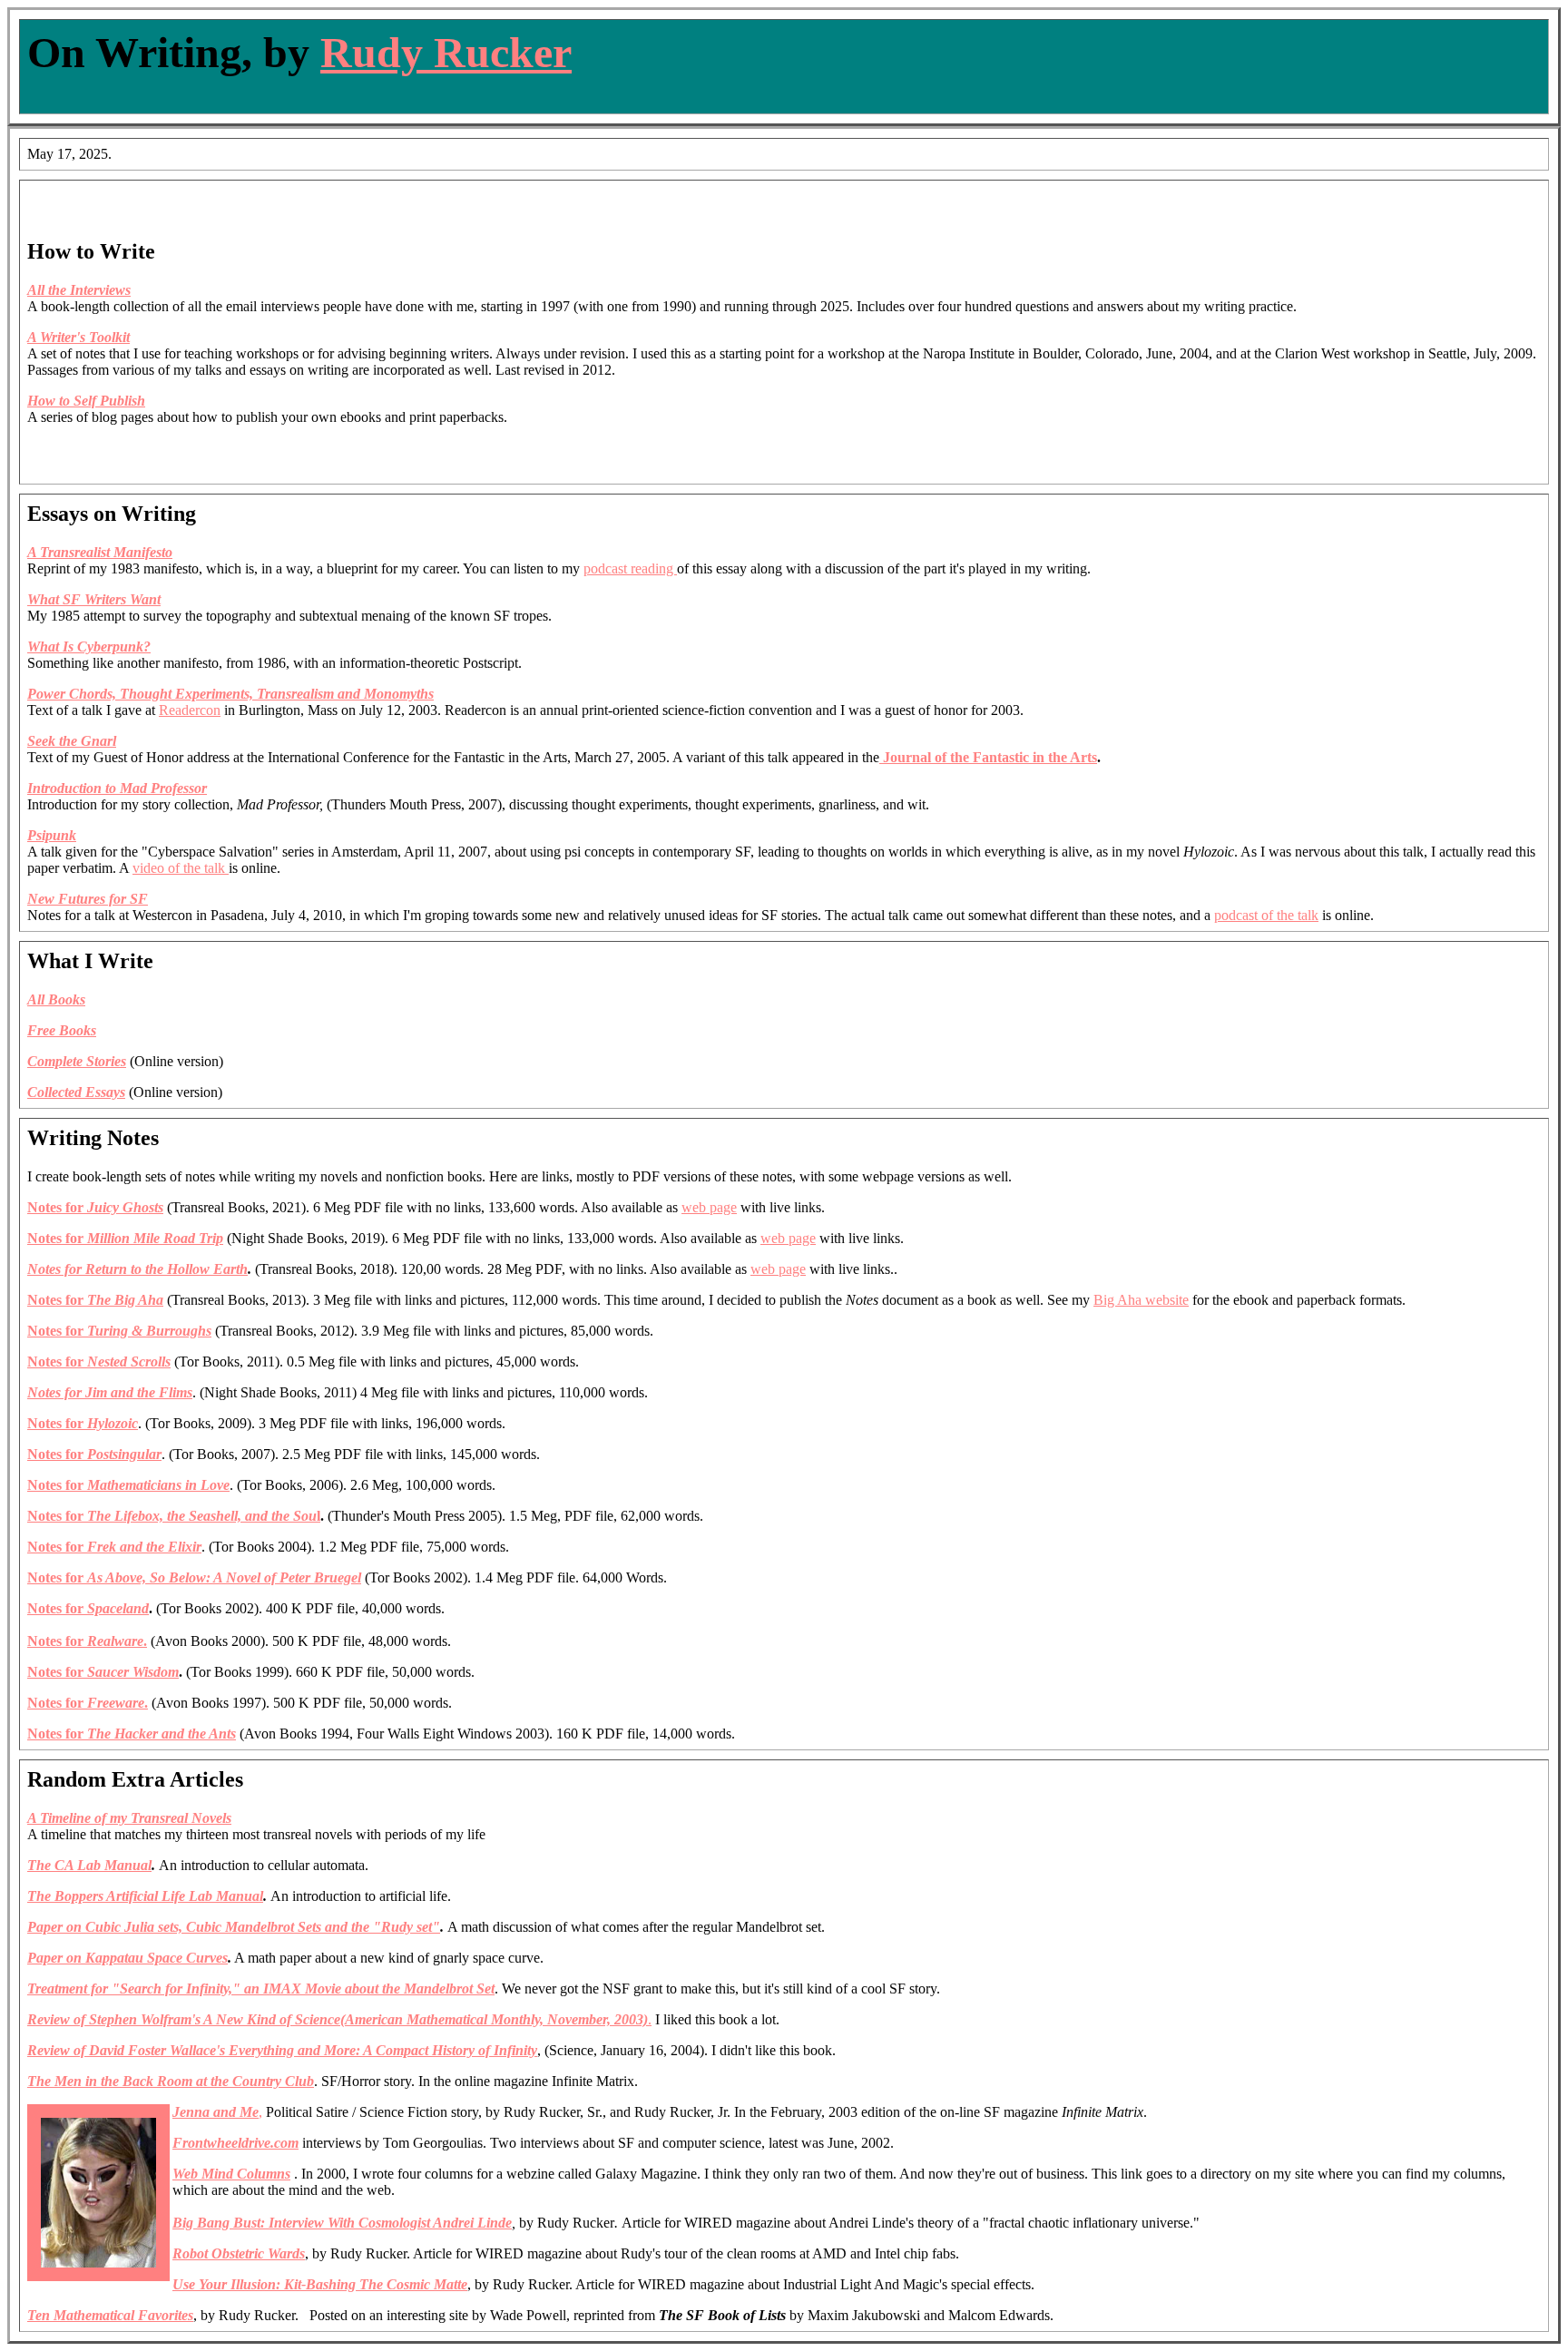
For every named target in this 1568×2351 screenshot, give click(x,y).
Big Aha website (1141, 1300)
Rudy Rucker (446, 52)
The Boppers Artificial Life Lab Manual (145, 1896)
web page (709, 1207)
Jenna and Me (216, 2112)
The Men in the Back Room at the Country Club (171, 2081)
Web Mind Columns (231, 2174)
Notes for (194, 1577)
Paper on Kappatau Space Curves (127, 1958)
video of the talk (181, 868)
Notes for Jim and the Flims (110, 1392)
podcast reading (630, 568)
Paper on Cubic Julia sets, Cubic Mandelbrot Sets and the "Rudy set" (234, 1927)
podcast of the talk (1266, 915)
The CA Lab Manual (89, 1865)
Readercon (190, 710)
